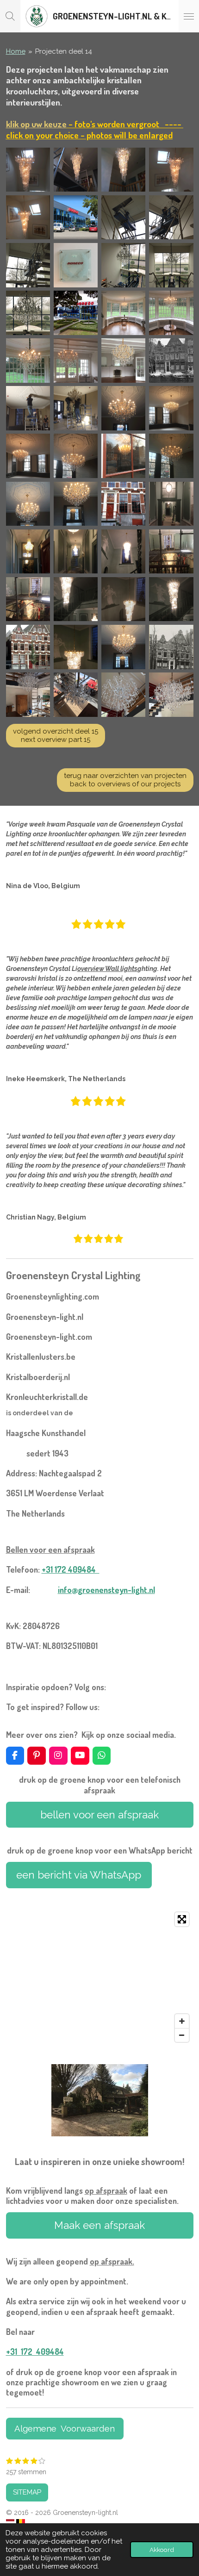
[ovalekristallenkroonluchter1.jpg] (76, 360)
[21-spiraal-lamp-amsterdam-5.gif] (123, 551)
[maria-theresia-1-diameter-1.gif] (28, 694)
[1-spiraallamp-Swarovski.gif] (76, 170)
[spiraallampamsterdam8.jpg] (28, 599)
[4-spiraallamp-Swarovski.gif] (28, 170)
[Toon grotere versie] (100, 2100)
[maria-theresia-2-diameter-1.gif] (76, 694)
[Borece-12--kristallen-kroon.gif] (28, 313)
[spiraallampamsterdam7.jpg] (171, 551)
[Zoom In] (182, 2021)
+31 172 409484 (71, 1569)
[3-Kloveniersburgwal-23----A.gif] (28, 647)
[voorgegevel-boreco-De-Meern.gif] (76, 217)
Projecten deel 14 (64, 51)
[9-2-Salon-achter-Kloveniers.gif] (171, 408)
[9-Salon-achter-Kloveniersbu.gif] (123, 408)
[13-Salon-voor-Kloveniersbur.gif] (171, 456)
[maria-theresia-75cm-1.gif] (123, 313)
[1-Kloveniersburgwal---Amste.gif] (171, 360)
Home (16, 51)
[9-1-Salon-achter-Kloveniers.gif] (28, 456)
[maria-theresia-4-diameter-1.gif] (171, 694)
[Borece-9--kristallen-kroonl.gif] (171, 265)
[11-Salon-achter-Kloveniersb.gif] (76, 408)
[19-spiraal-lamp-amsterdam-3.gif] (76, 599)
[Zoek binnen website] (10, 16)
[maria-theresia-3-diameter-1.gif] (123, 694)
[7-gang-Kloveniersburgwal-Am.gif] (28, 551)
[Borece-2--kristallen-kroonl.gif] (123, 217)
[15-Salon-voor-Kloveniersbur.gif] (76, 504)
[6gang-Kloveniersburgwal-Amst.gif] (171, 504)
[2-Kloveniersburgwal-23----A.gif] (171, 647)
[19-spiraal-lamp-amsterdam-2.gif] (123, 599)
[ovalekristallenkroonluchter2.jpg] (123, 360)
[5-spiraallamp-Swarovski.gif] (171, 170)
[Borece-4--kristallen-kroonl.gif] (171, 217)
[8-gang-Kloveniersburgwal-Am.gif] (76, 551)
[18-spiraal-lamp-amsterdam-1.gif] (76, 647)
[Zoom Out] (182, 2035)
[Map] (100, 1977)
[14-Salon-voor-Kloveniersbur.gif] (28, 504)
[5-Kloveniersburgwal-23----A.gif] (123, 456)
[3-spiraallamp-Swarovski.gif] (28, 217)
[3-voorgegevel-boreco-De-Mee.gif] (76, 313)
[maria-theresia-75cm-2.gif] (171, 313)
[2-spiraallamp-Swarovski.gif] (123, 170)
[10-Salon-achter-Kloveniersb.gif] (28, 408)
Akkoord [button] (162, 2550)
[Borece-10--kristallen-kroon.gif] (123, 265)
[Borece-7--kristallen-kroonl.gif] (76, 265)
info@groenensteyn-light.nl (106, 1590)
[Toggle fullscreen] (182, 1919)
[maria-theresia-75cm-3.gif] (28, 360)
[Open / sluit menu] (189, 16)
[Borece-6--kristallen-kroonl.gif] (28, 265)
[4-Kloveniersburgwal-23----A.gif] (123, 504)
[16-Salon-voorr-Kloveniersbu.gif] (123, 647)
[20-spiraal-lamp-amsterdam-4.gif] (171, 599)
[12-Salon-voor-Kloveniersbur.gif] (76, 456)
